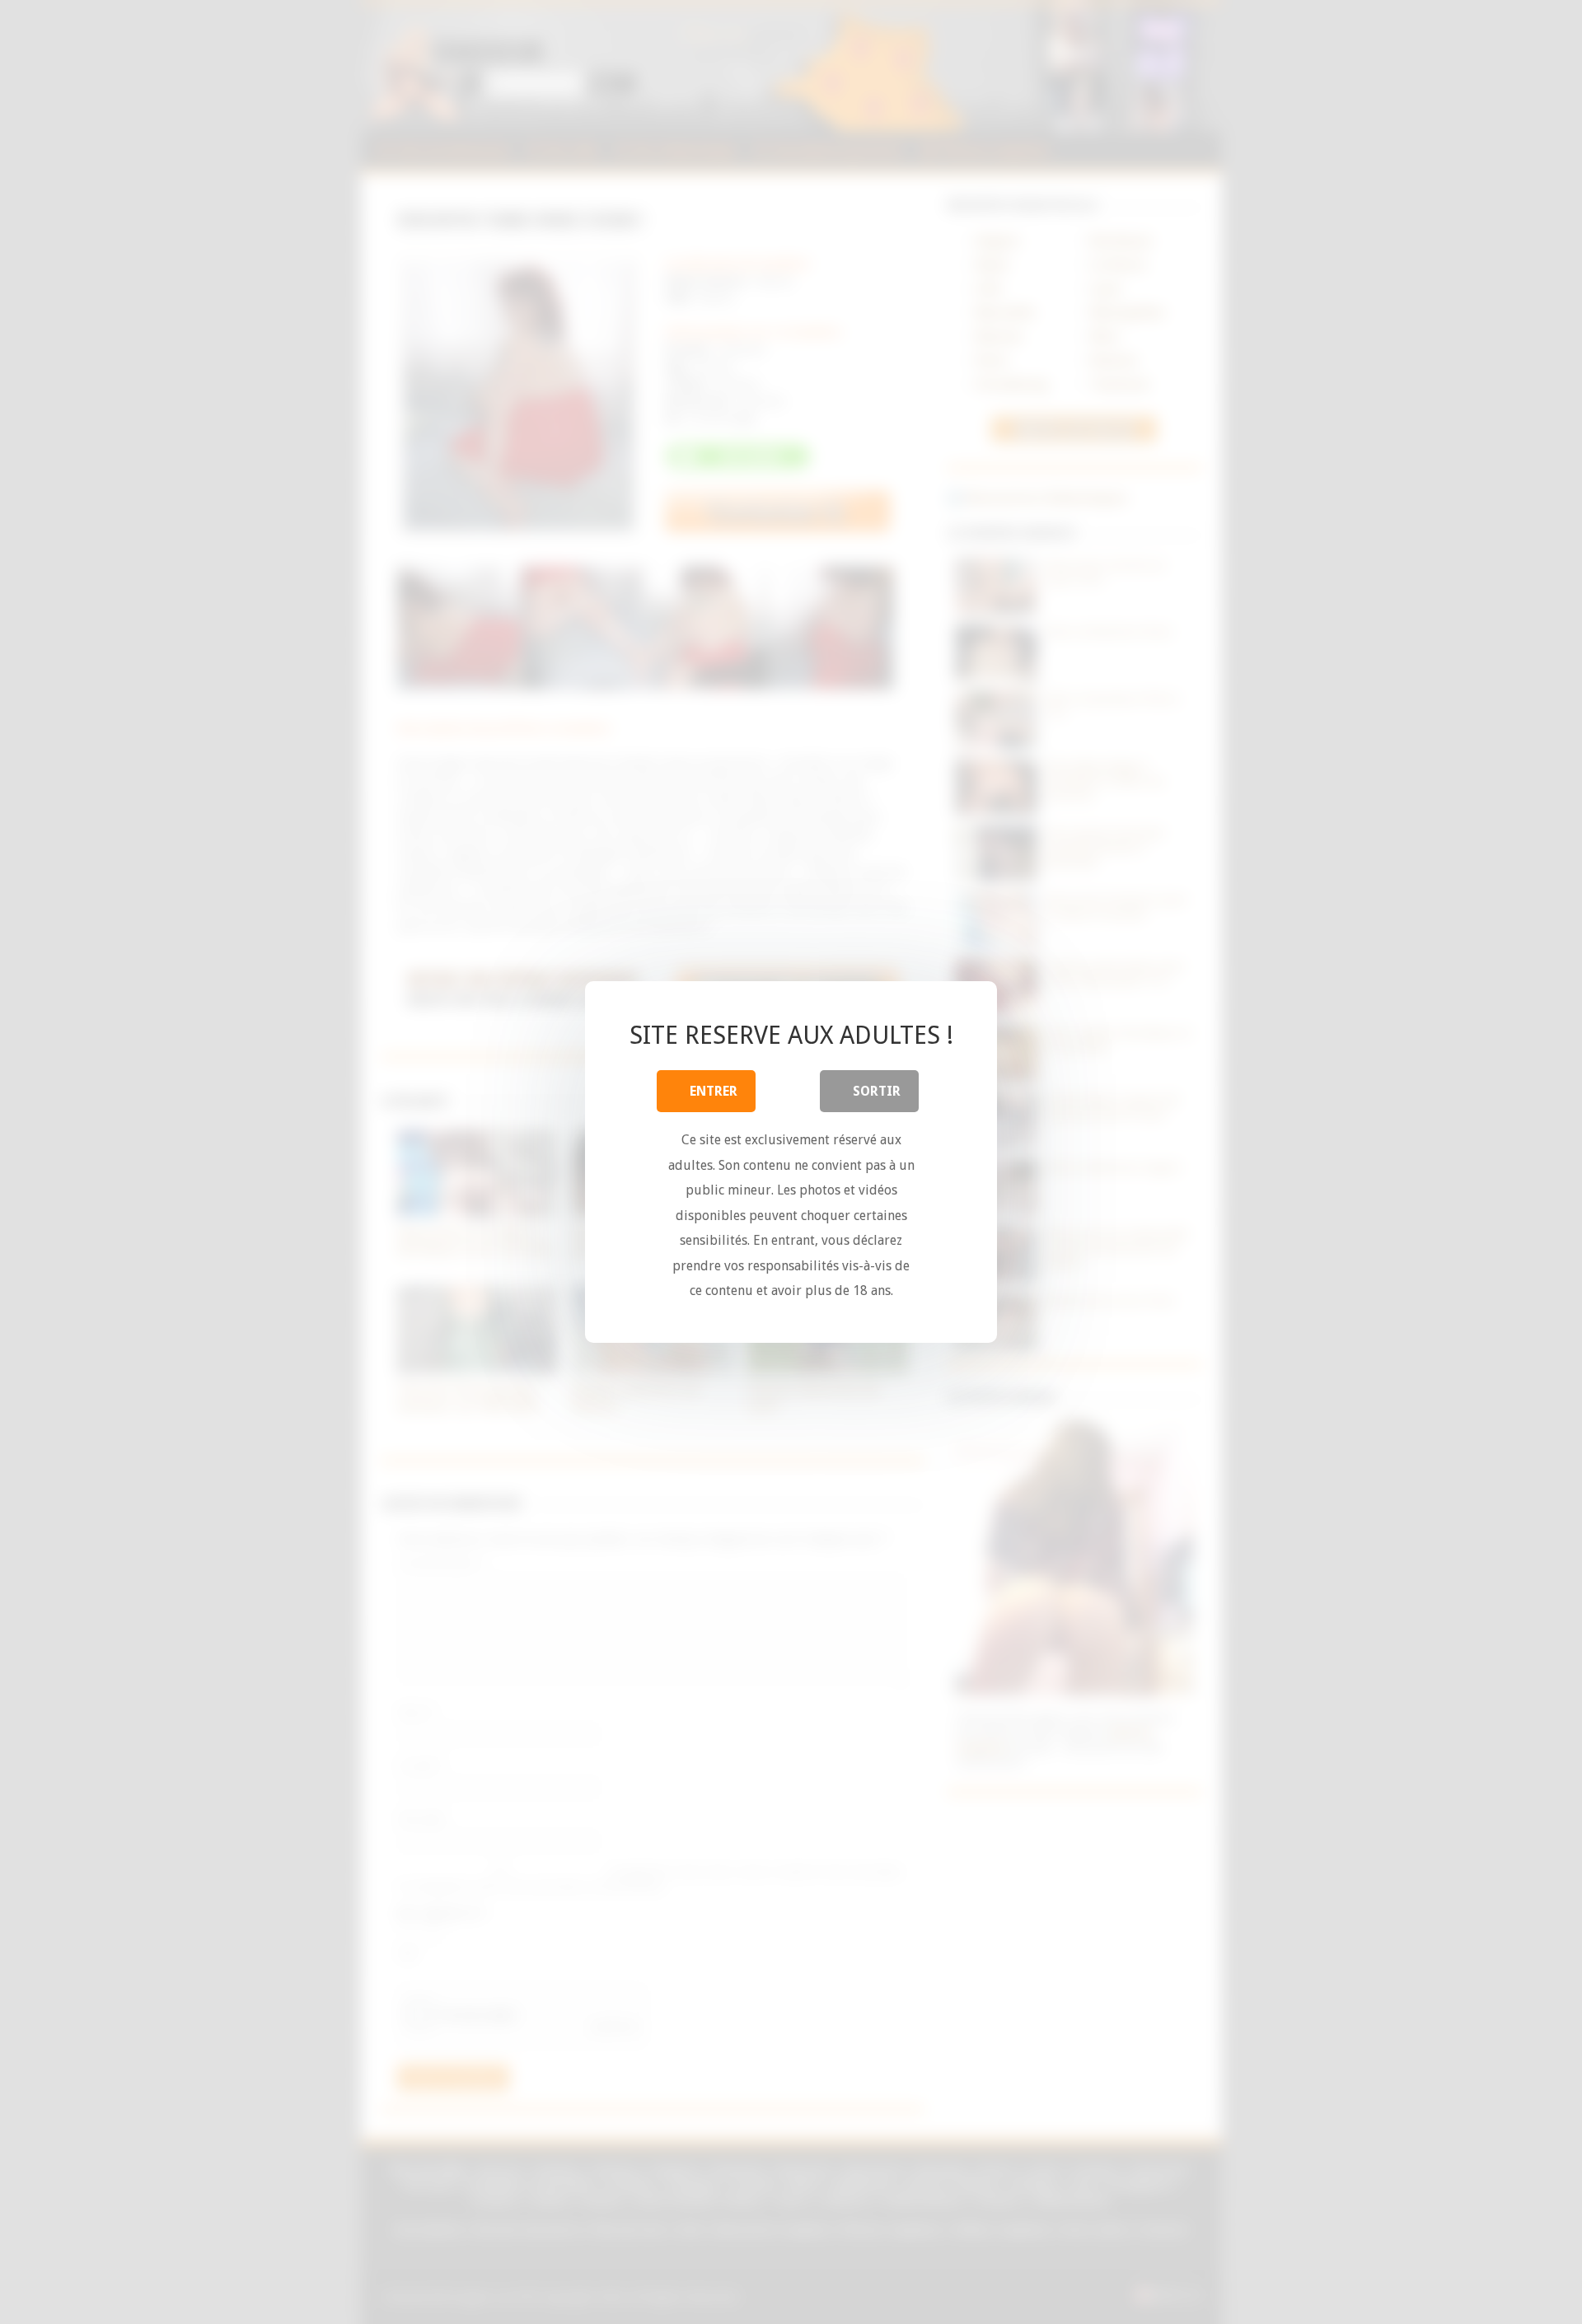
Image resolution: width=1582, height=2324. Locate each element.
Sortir (877, 1091)
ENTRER (714, 1091)
